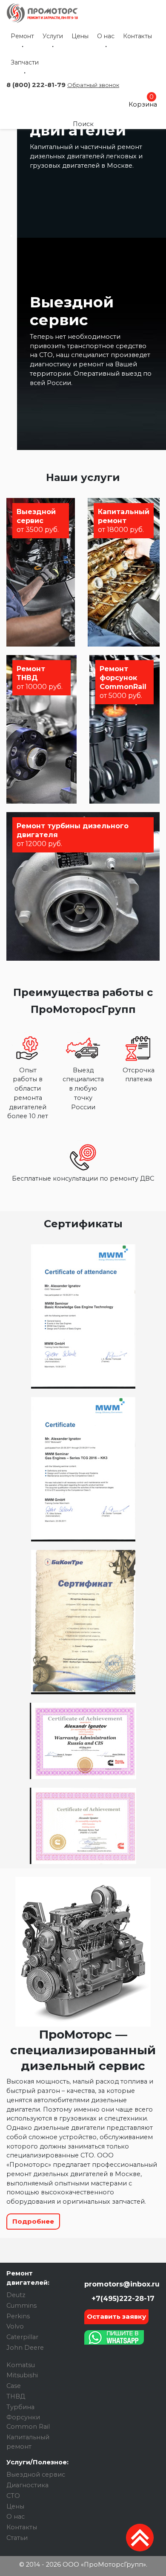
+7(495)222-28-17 (122, 2299)
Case (14, 2386)
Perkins (18, 2316)
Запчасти (25, 62)
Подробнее (33, 2221)
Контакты (137, 36)
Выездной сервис (36, 2475)
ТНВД (16, 2396)
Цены (80, 36)
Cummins (21, 2306)
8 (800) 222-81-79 (36, 85)
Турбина (20, 2407)
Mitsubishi (22, 2375)
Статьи (17, 2538)
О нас (106, 36)
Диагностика (27, 2485)
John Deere (25, 2348)
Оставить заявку (116, 2316)
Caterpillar (22, 2337)
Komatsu (21, 2365)
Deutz (16, 2295)
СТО (13, 2496)
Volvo (15, 2326)
